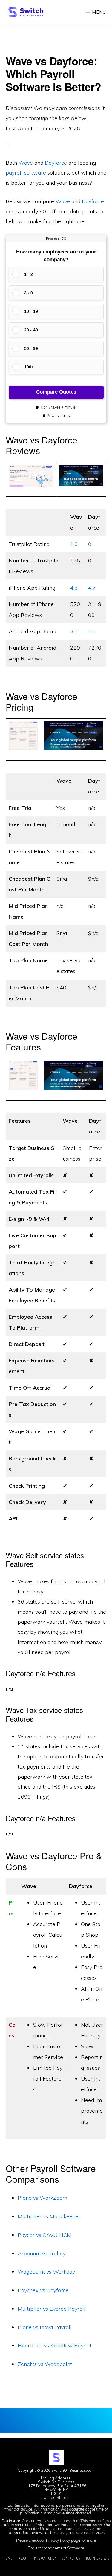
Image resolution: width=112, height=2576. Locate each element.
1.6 (74, 544)
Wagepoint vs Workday (46, 2272)
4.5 (74, 588)
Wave (26, 163)
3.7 (74, 631)
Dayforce (56, 163)
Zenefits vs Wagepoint (45, 2364)
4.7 (92, 588)
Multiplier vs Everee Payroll (52, 2309)
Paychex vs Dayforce (43, 2290)
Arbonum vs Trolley (42, 2253)
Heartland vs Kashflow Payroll (55, 2345)
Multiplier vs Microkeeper (49, 2216)
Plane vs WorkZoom (42, 2198)
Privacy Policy (58, 2540)
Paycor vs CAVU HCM (45, 2235)
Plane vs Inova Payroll (45, 2327)
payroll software (26, 173)
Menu (99, 12)
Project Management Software (56, 2548)
